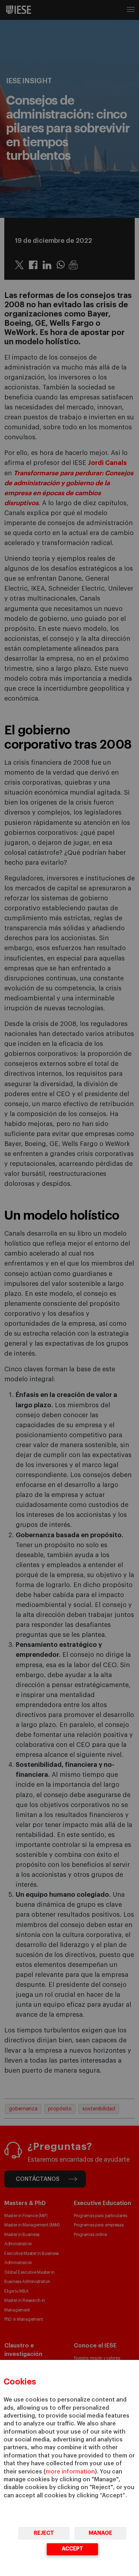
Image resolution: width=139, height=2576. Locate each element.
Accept (72, 2549)
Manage (101, 2533)
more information (70, 2472)
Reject (44, 2533)
